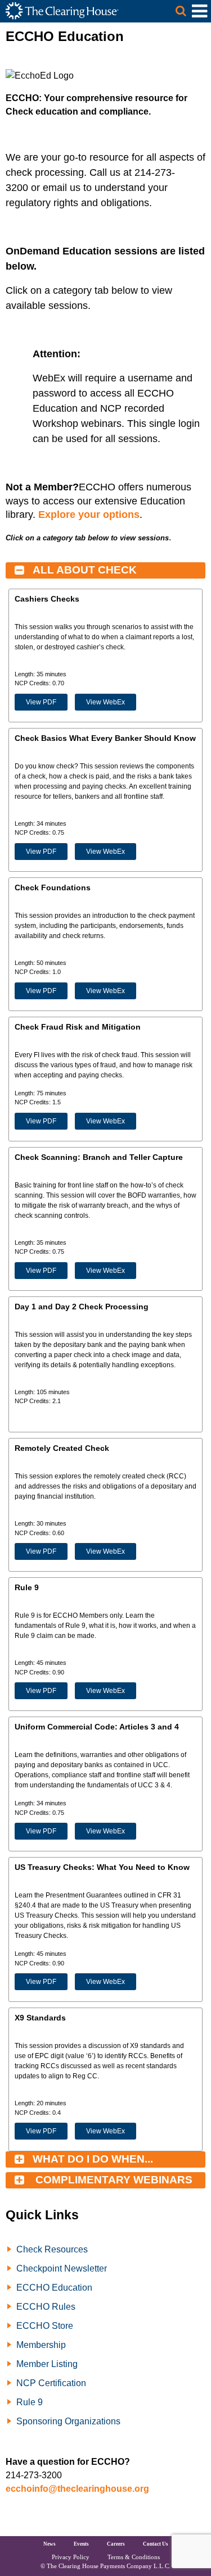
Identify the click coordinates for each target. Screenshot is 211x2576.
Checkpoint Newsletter (62, 2268)
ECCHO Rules (46, 2307)
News (50, 2544)
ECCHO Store (45, 2326)
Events (81, 2544)
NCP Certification (51, 2383)
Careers (116, 2544)
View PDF (41, 702)
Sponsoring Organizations (68, 2421)
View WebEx (105, 702)
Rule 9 (30, 2402)
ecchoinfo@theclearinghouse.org (77, 2489)
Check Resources (52, 2249)
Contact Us (156, 2544)
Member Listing (47, 2364)
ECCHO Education (54, 2288)
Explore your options (89, 515)
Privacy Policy (71, 2557)
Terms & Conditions (134, 2557)
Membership (41, 2345)
